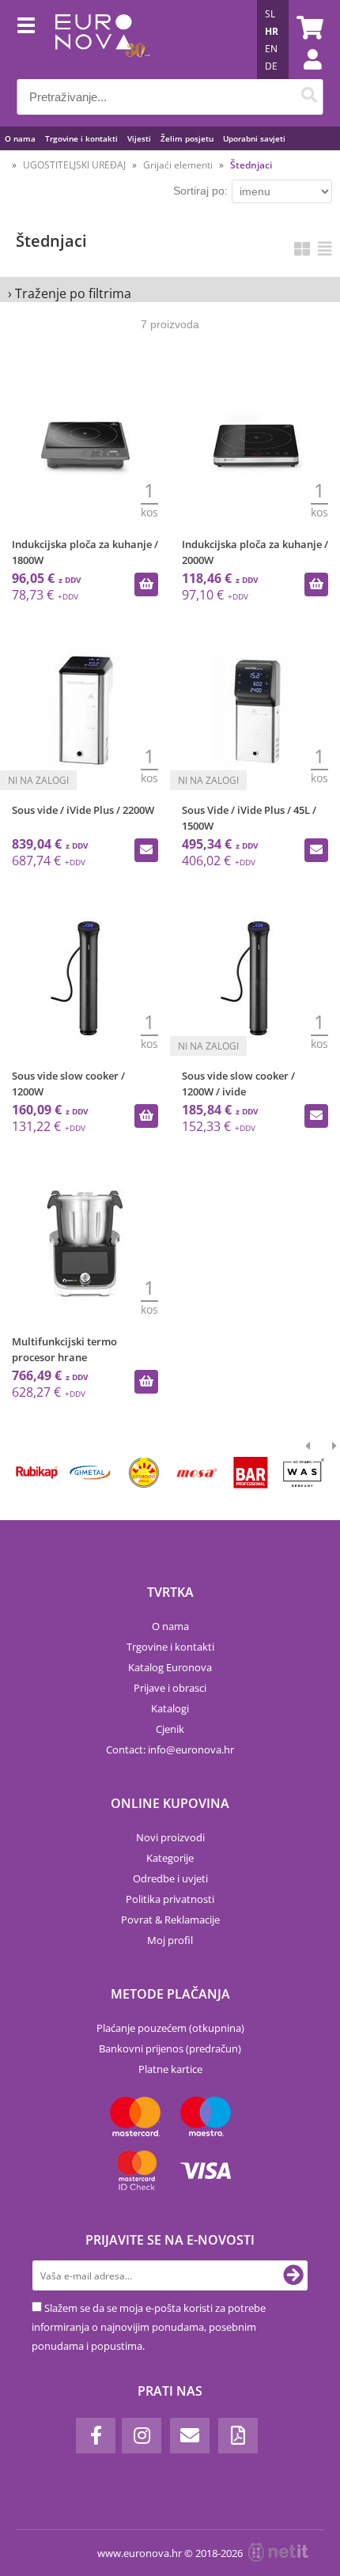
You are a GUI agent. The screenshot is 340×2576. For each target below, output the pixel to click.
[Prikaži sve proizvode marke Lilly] (144, 1473)
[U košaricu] (146, 584)
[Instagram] (142, 2436)
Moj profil (170, 1940)
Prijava (304, 75)
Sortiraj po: (200, 191)
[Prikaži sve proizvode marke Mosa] (196, 1473)
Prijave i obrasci (170, 1688)
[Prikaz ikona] (302, 249)
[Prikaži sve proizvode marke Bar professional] (250, 1473)
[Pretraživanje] (310, 97)
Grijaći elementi (178, 165)
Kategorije (170, 1858)
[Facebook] (96, 2436)
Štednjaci (251, 165)
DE (271, 66)
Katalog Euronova (170, 1667)
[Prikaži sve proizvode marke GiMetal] (90, 1473)
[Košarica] (308, 28)
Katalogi (170, 1708)
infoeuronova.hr (191, 1749)
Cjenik (170, 1729)
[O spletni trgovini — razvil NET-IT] (278, 2552)
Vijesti (139, 138)
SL (270, 14)
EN (271, 49)
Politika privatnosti (170, 1899)
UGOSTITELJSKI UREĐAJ (74, 165)
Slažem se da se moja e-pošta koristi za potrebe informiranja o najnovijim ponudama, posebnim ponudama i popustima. (149, 2327)
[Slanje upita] (146, 850)
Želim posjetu (187, 138)
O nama (20, 138)
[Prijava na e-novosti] (293, 2275)
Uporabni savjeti (254, 138)
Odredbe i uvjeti (170, 1878)
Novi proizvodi (170, 1837)
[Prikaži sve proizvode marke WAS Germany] (304, 1473)
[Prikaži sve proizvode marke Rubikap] (37, 1473)
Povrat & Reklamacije (170, 1920)
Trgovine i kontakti (81, 138)
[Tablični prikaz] (325, 249)
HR (272, 31)
